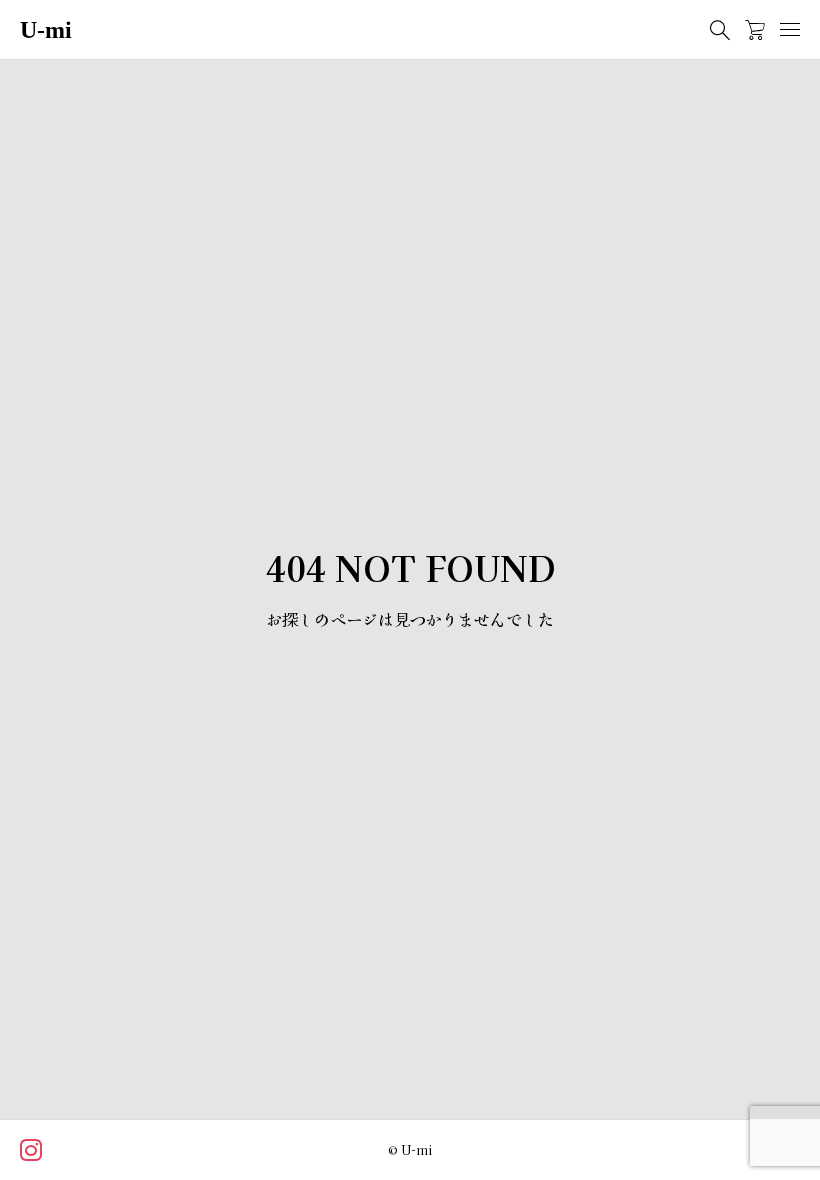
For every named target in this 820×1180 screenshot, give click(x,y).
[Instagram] (32, 1152)
